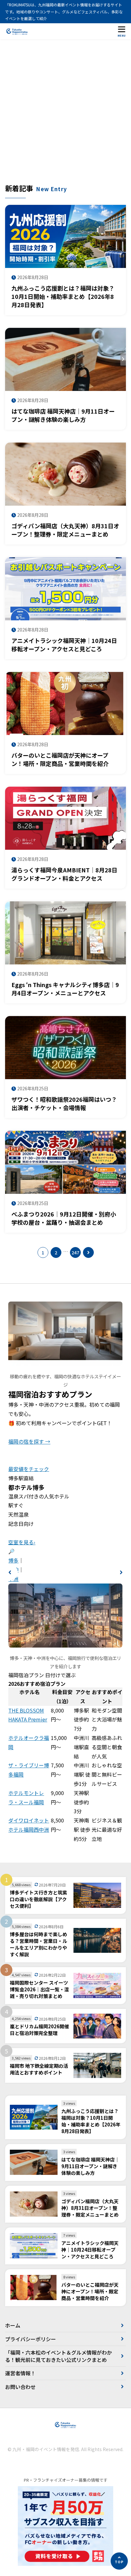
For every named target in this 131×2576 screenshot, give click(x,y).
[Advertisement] (65, 114)
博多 (13, 1560)
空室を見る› (22, 1542)
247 (75, 1252)
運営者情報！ (20, 2373)
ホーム (13, 2325)
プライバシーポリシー (31, 2339)
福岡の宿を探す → (29, 1441)
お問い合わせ (20, 2387)
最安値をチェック (29, 1469)
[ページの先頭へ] (119, 2561)
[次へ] (88, 1252)
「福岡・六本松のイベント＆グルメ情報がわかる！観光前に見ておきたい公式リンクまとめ (59, 2356)
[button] (10, 1572)
